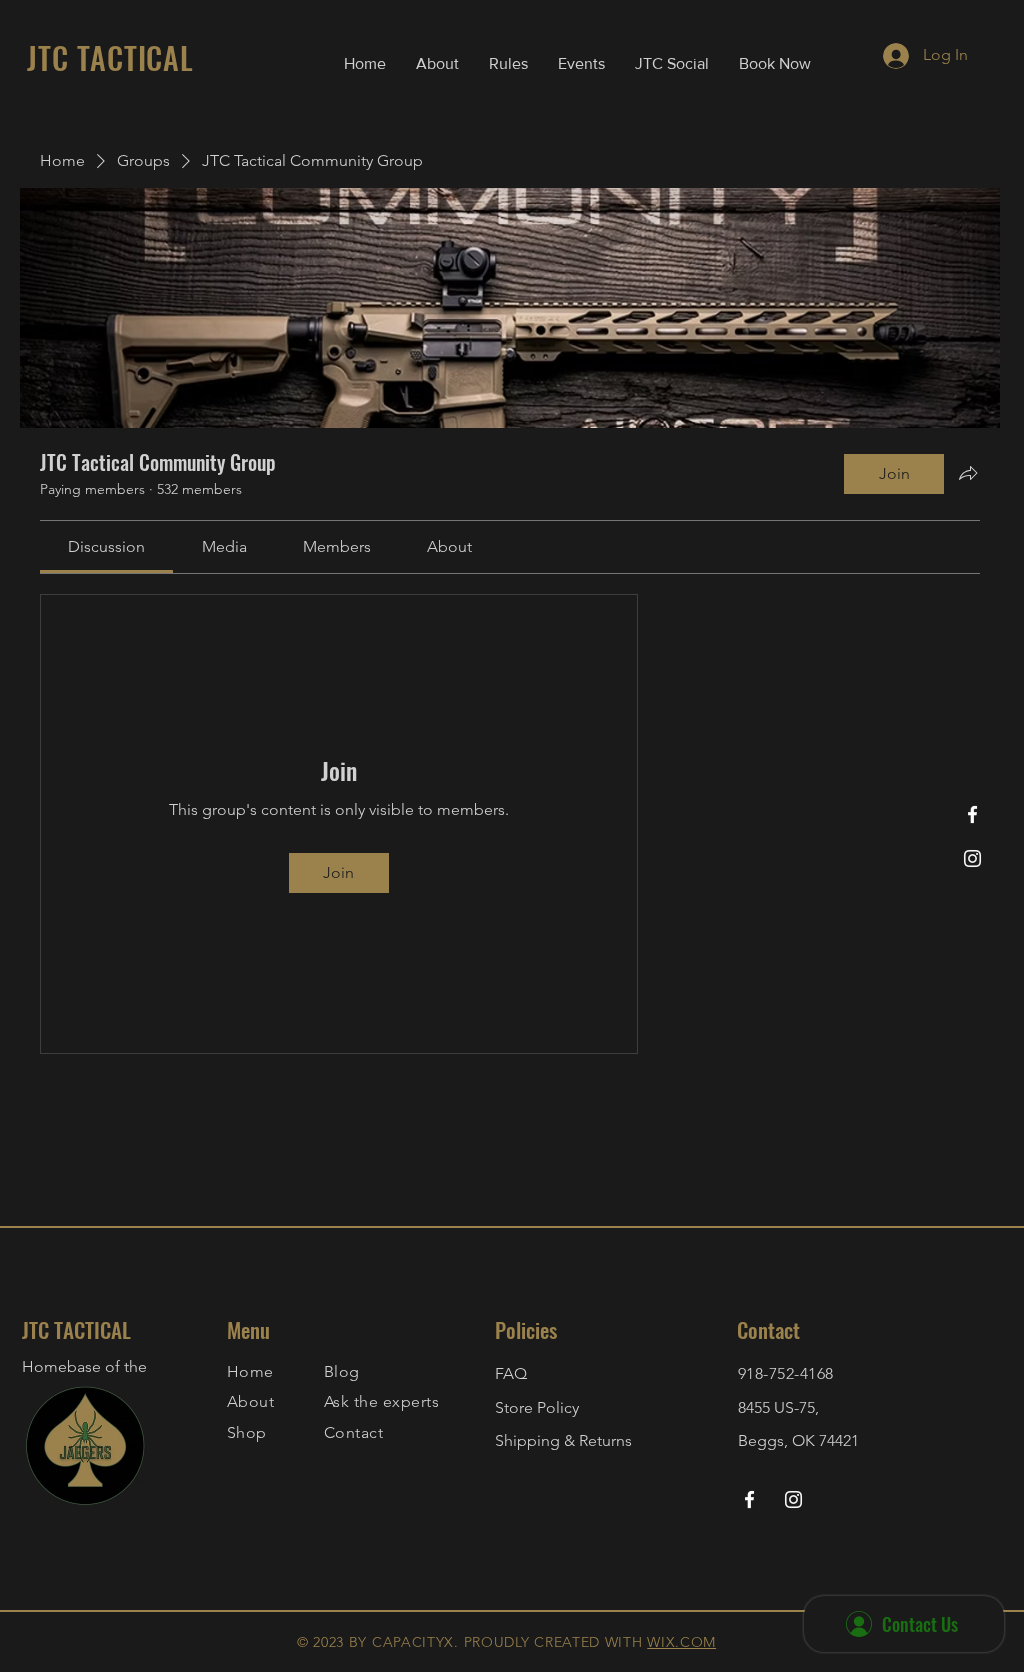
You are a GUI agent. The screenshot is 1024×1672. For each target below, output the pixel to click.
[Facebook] (972, 814)
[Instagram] (972, 858)
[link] (106, 546)
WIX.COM (681, 1642)
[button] (508, 64)
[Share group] (968, 473)
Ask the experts (381, 1401)
